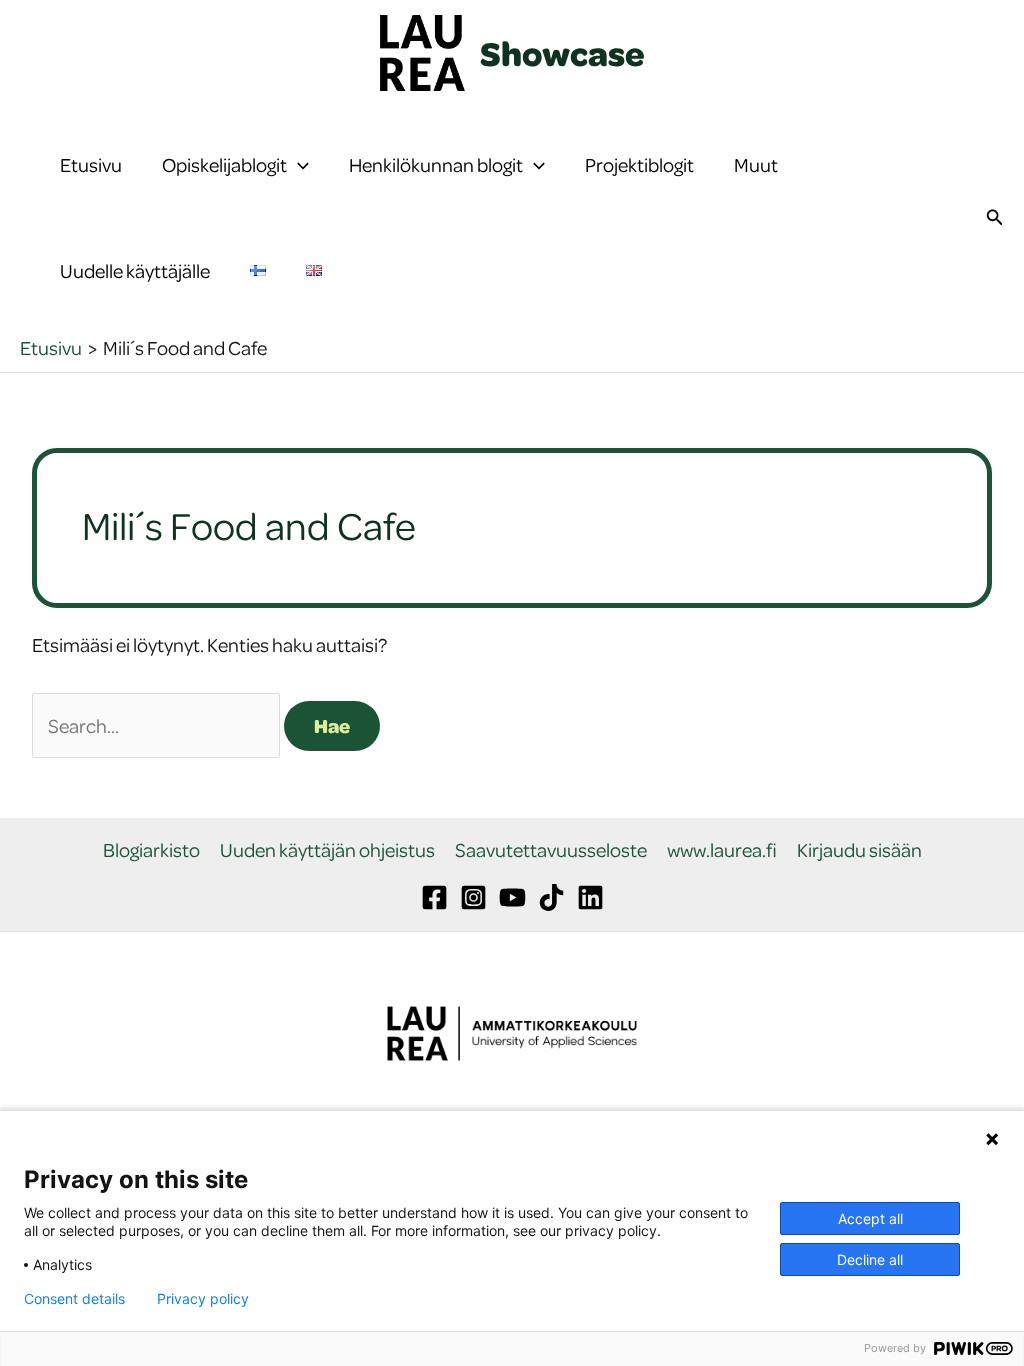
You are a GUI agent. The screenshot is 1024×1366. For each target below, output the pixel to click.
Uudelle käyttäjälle (135, 270)
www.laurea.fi (722, 850)
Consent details (74, 1299)
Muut (756, 164)
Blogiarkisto (151, 850)
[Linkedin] (590, 897)
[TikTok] (551, 897)
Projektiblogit (639, 164)
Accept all (870, 1218)
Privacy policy (203, 1299)
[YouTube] (512, 897)
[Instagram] (473, 897)
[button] (298, 165)
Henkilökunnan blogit (436, 164)
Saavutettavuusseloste (551, 850)
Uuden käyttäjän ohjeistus (327, 850)
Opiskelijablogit (224, 164)
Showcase (562, 53)
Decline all (870, 1259)
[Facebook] (434, 897)
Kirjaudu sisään (859, 850)
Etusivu (91, 164)
